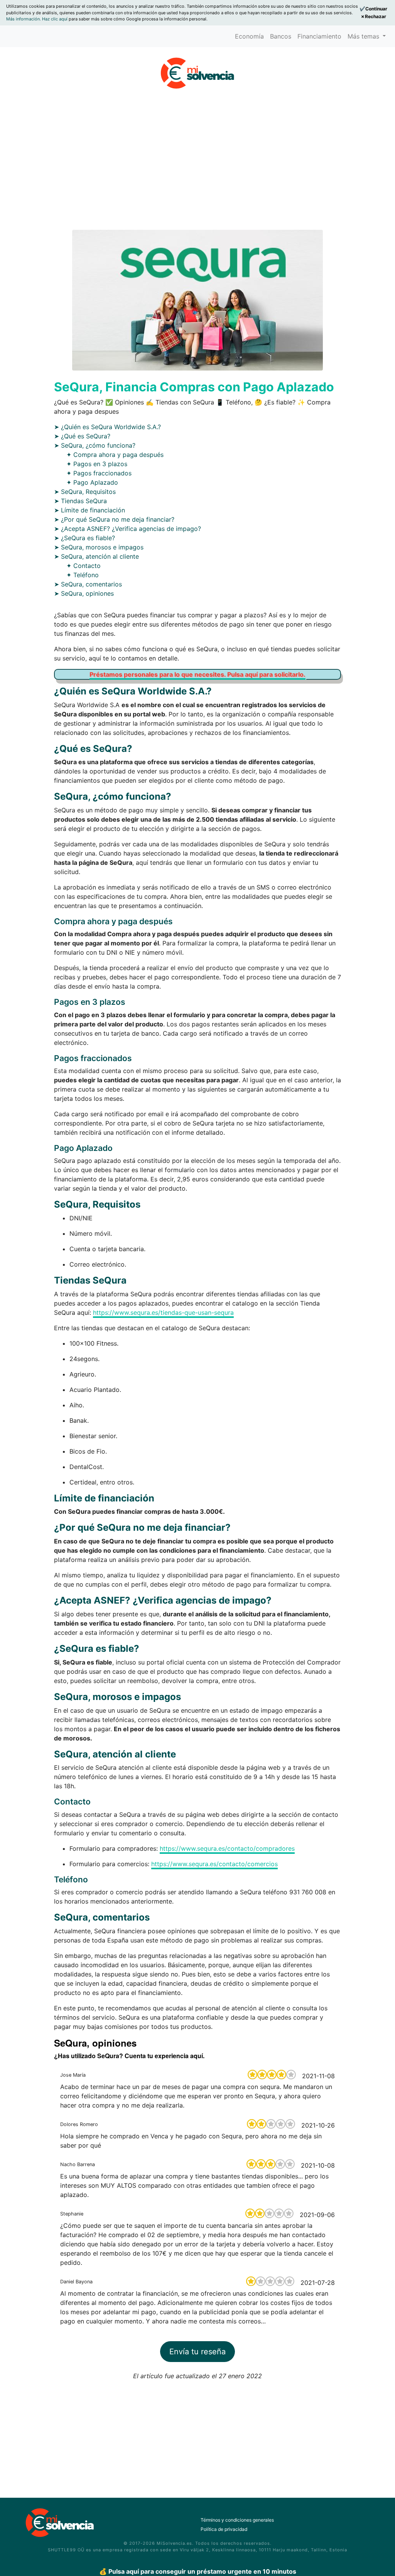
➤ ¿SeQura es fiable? (84, 538)
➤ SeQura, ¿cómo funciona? (95, 445)
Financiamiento (319, 36)
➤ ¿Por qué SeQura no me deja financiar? (114, 519)
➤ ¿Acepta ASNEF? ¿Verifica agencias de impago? (127, 529)
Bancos (281, 36)
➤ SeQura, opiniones (84, 593)
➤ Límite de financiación (89, 510)
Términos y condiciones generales (237, 2520)
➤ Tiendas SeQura (80, 501)
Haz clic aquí (55, 19)
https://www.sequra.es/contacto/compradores (227, 1848)
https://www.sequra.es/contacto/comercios (214, 1864)
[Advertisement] (197, 163)
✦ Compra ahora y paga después (115, 455)
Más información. (24, 19)
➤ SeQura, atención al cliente (96, 556)
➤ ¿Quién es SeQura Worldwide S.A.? (107, 427)
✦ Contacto (84, 566)
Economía (249, 36)
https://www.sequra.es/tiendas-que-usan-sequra (163, 1312)
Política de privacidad (224, 2529)
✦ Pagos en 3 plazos (97, 464)
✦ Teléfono (83, 575)
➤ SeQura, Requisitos (85, 492)
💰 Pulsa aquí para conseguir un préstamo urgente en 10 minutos (198, 2571)
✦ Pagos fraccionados (99, 473)
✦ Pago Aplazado (92, 482)
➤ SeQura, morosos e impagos (99, 547)
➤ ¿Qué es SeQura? (82, 436)
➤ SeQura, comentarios (88, 584)
